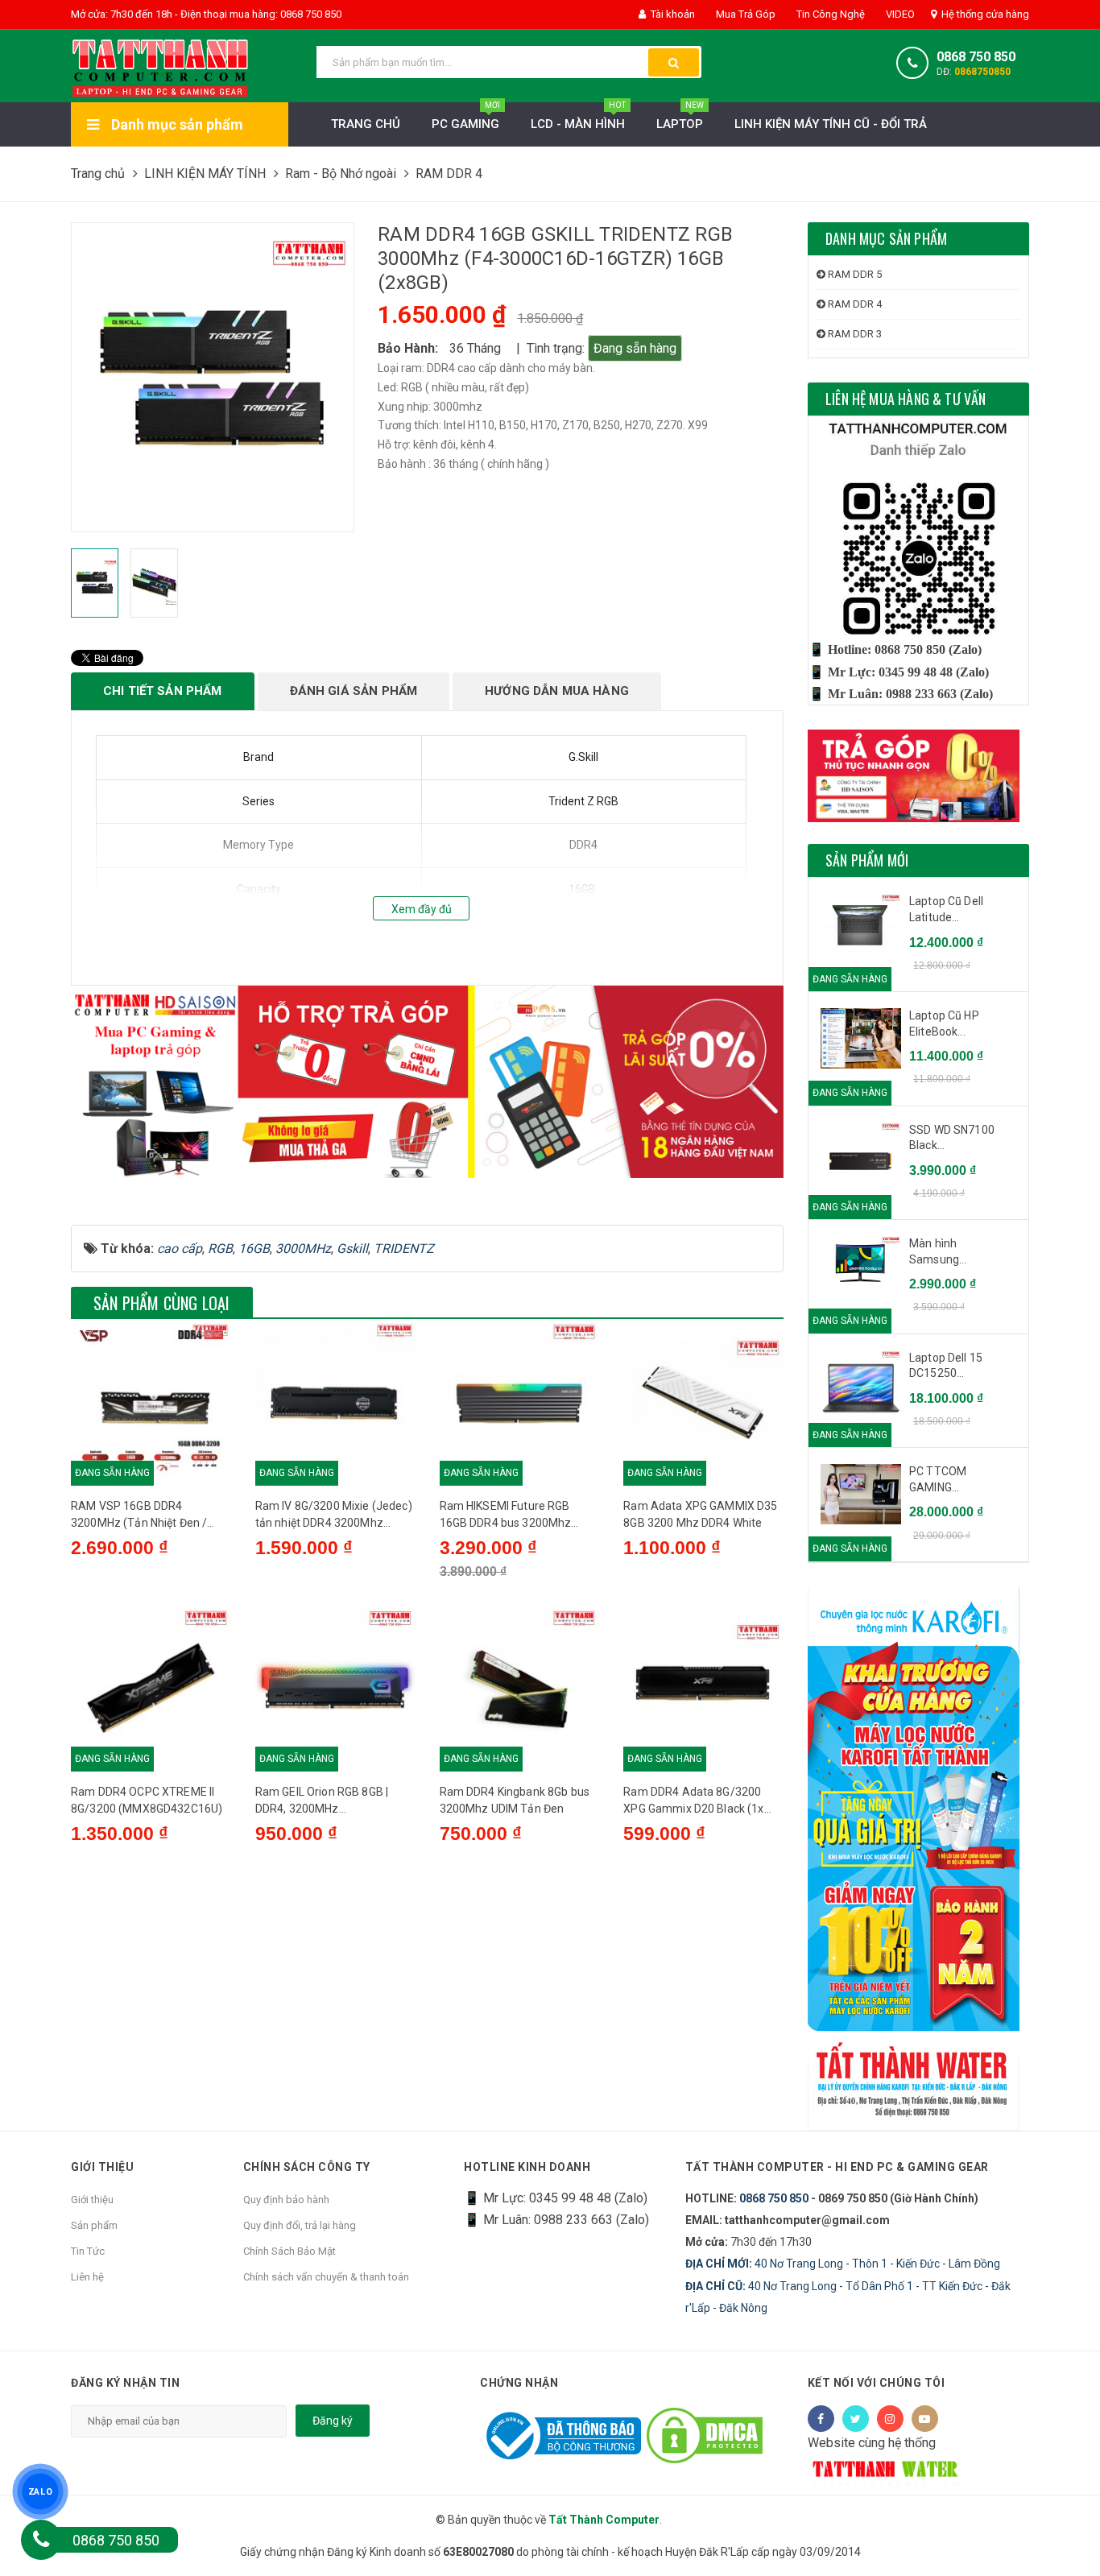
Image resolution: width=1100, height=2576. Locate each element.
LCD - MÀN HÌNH (578, 117)
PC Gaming (466, 117)
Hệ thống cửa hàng (984, 14)
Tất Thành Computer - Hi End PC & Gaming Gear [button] (837, 2167)
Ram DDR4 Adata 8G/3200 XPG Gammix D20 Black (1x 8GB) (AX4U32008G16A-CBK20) (693, 1801)
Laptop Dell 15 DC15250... (946, 1366)
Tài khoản (672, 14)
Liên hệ (87, 2277)
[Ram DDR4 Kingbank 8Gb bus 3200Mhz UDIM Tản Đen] (520, 1688)
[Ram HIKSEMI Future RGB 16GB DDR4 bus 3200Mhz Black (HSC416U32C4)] (520, 1402)
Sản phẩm (94, 2225)
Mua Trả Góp (744, 14)
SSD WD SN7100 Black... (952, 1138)
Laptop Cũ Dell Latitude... (946, 909)
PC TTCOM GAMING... (938, 1479)
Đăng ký (333, 2421)
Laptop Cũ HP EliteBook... (944, 1023)
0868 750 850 (976, 57)
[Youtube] (925, 2419)
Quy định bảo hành (286, 2200)
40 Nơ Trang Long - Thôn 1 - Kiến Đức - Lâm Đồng (843, 2264)
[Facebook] (821, 2419)
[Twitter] (856, 2419)
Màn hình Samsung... (938, 1251)
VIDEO (899, 14)
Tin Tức (88, 2251)
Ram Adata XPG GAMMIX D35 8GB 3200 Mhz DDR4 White (700, 1514)
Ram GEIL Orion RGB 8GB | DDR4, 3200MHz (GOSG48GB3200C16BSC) (323, 1801)
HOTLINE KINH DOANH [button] (527, 2167)
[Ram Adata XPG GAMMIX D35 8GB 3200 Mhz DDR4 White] (703, 1402)
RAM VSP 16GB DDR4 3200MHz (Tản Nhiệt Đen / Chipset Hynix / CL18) (139, 1515)
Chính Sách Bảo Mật (289, 2251)
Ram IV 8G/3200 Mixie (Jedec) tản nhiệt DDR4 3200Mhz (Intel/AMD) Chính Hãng (334, 1515)
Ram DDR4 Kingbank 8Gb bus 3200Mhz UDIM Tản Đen (515, 1800)
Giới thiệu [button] (102, 2167)
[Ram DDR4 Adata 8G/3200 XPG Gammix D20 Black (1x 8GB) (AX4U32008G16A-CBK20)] (703, 1688)
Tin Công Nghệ (829, 14)
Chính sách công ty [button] (307, 2167)
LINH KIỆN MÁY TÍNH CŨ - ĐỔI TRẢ (831, 124)
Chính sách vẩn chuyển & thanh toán (326, 2277)
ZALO (40, 2492)
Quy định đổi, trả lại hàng (300, 2225)
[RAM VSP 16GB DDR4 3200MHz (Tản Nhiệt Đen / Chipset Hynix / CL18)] (151, 1402)
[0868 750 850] (41, 2540)
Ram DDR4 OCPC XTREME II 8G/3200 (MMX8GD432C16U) (147, 1800)
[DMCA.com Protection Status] (705, 2435)
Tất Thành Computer (604, 2520)
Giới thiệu (92, 2200)
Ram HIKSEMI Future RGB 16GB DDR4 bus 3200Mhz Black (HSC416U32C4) (506, 1515)
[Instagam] (890, 2419)
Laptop (680, 117)
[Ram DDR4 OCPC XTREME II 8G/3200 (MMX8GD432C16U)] (151, 1688)
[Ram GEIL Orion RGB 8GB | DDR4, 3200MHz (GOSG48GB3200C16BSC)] (335, 1688)
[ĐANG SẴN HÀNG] (861, 925)
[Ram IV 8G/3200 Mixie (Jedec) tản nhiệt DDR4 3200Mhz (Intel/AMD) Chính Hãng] (335, 1402)
